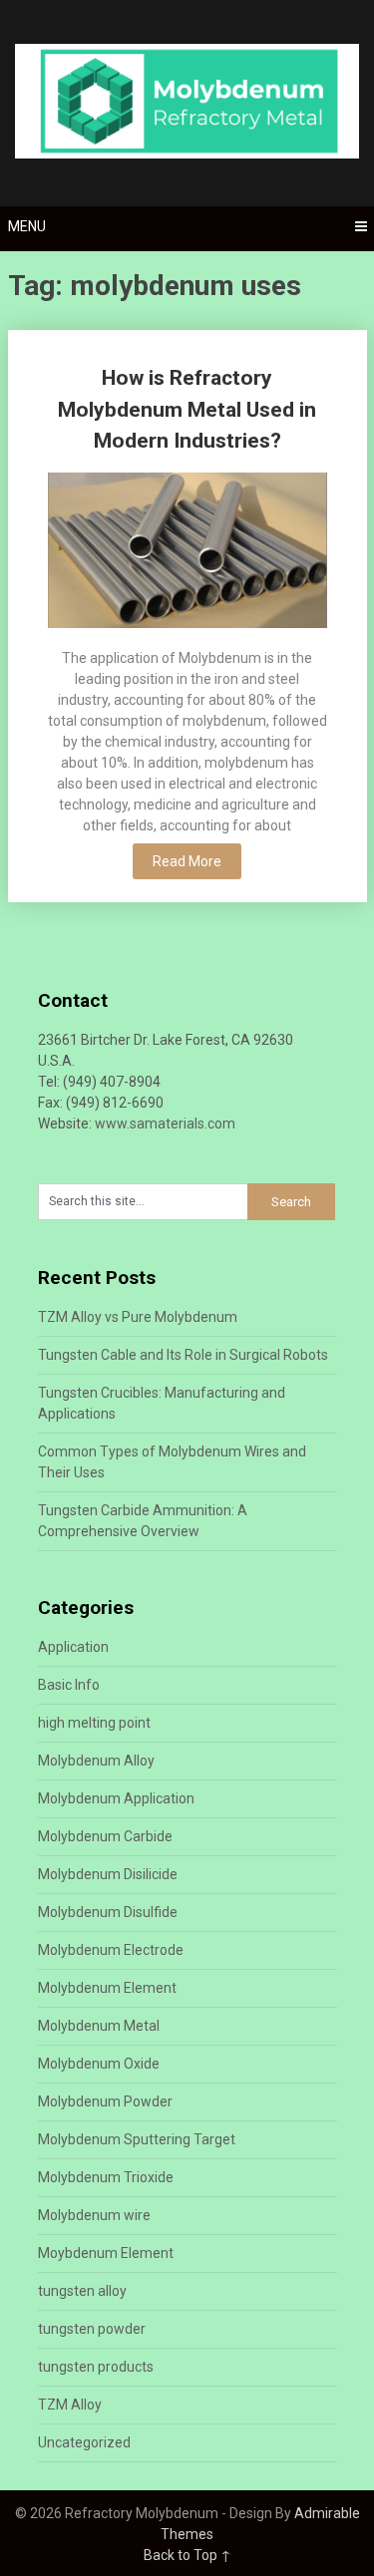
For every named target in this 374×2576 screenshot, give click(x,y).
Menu (27, 226)
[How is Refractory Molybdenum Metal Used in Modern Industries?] (187, 553)
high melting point (94, 1723)
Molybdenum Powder (105, 2101)
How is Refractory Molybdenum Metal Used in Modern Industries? (187, 409)
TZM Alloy (70, 2405)
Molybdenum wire (94, 2215)
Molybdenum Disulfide (108, 1912)
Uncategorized (84, 2442)
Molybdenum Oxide (99, 2064)
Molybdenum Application (116, 1798)
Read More (187, 861)
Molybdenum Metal (99, 2026)
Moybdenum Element (106, 2253)
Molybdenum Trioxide (106, 2177)
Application (73, 1647)
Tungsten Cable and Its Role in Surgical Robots (183, 1355)
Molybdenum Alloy (96, 1761)
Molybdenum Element (107, 1988)
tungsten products (96, 2367)
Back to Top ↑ (187, 2555)
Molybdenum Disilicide (108, 1874)
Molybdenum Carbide (105, 1836)
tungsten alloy (82, 2291)
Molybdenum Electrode (111, 1950)
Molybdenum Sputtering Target (137, 2139)
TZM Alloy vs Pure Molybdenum (138, 1317)
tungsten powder (92, 2329)
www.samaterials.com (165, 1124)
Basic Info (69, 1685)
